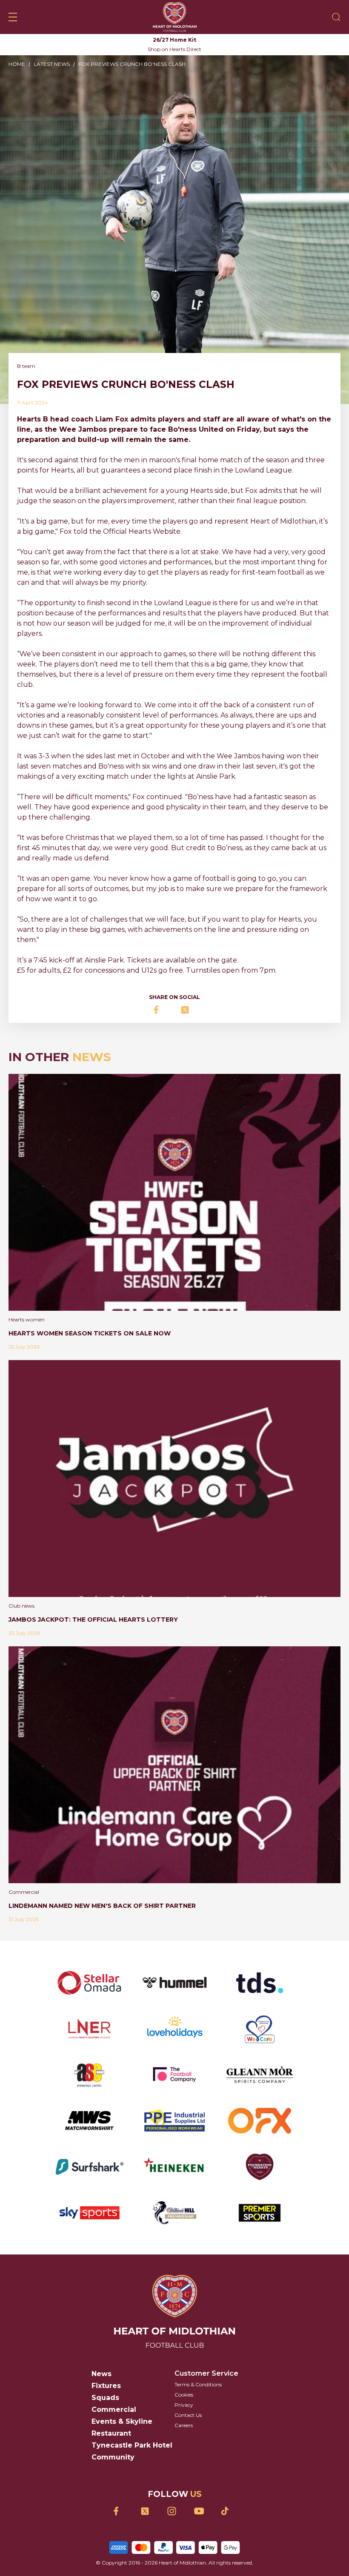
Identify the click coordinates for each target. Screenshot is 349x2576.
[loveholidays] (174, 2029)
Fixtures (106, 2386)
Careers (184, 2425)
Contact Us (188, 2415)
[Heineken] (174, 2167)
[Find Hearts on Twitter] (148, 2511)
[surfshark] (89, 2167)
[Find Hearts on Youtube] (202, 2511)
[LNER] (89, 2029)
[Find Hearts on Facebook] (121, 2511)
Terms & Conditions (198, 2384)
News (102, 2374)
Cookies (184, 2395)
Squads (105, 2398)
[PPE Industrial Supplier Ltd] (174, 2121)
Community (113, 2457)
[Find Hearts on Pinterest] (228, 2511)
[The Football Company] (174, 2075)
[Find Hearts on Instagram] (175, 2511)
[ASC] (89, 2075)
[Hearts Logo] (175, 17)
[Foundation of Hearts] (260, 2167)
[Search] (336, 17)
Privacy (184, 2405)
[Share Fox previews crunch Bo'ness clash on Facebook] (161, 1010)
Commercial (114, 2409)
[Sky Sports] (89, 2213)
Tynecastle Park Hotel (132, 2445)
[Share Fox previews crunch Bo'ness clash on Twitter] (188, 1010)
